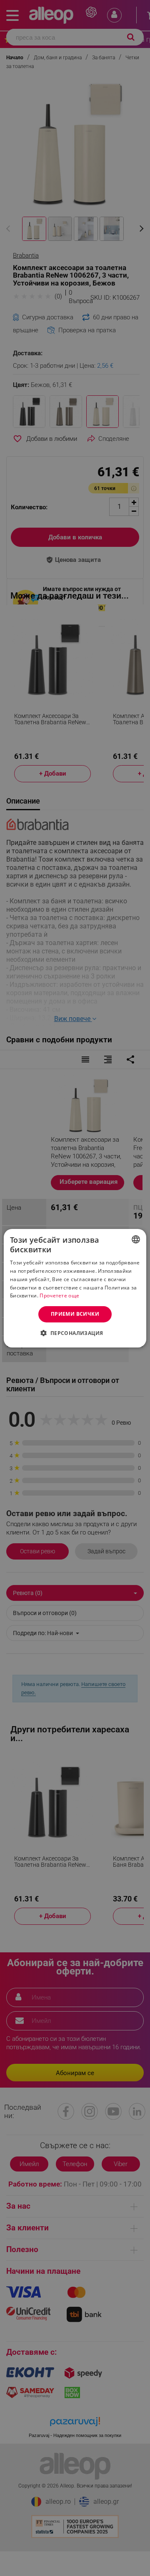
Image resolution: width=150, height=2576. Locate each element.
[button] (75, 1333)
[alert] (75, 1288)
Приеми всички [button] (75, 1314)
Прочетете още (59, 1296)
